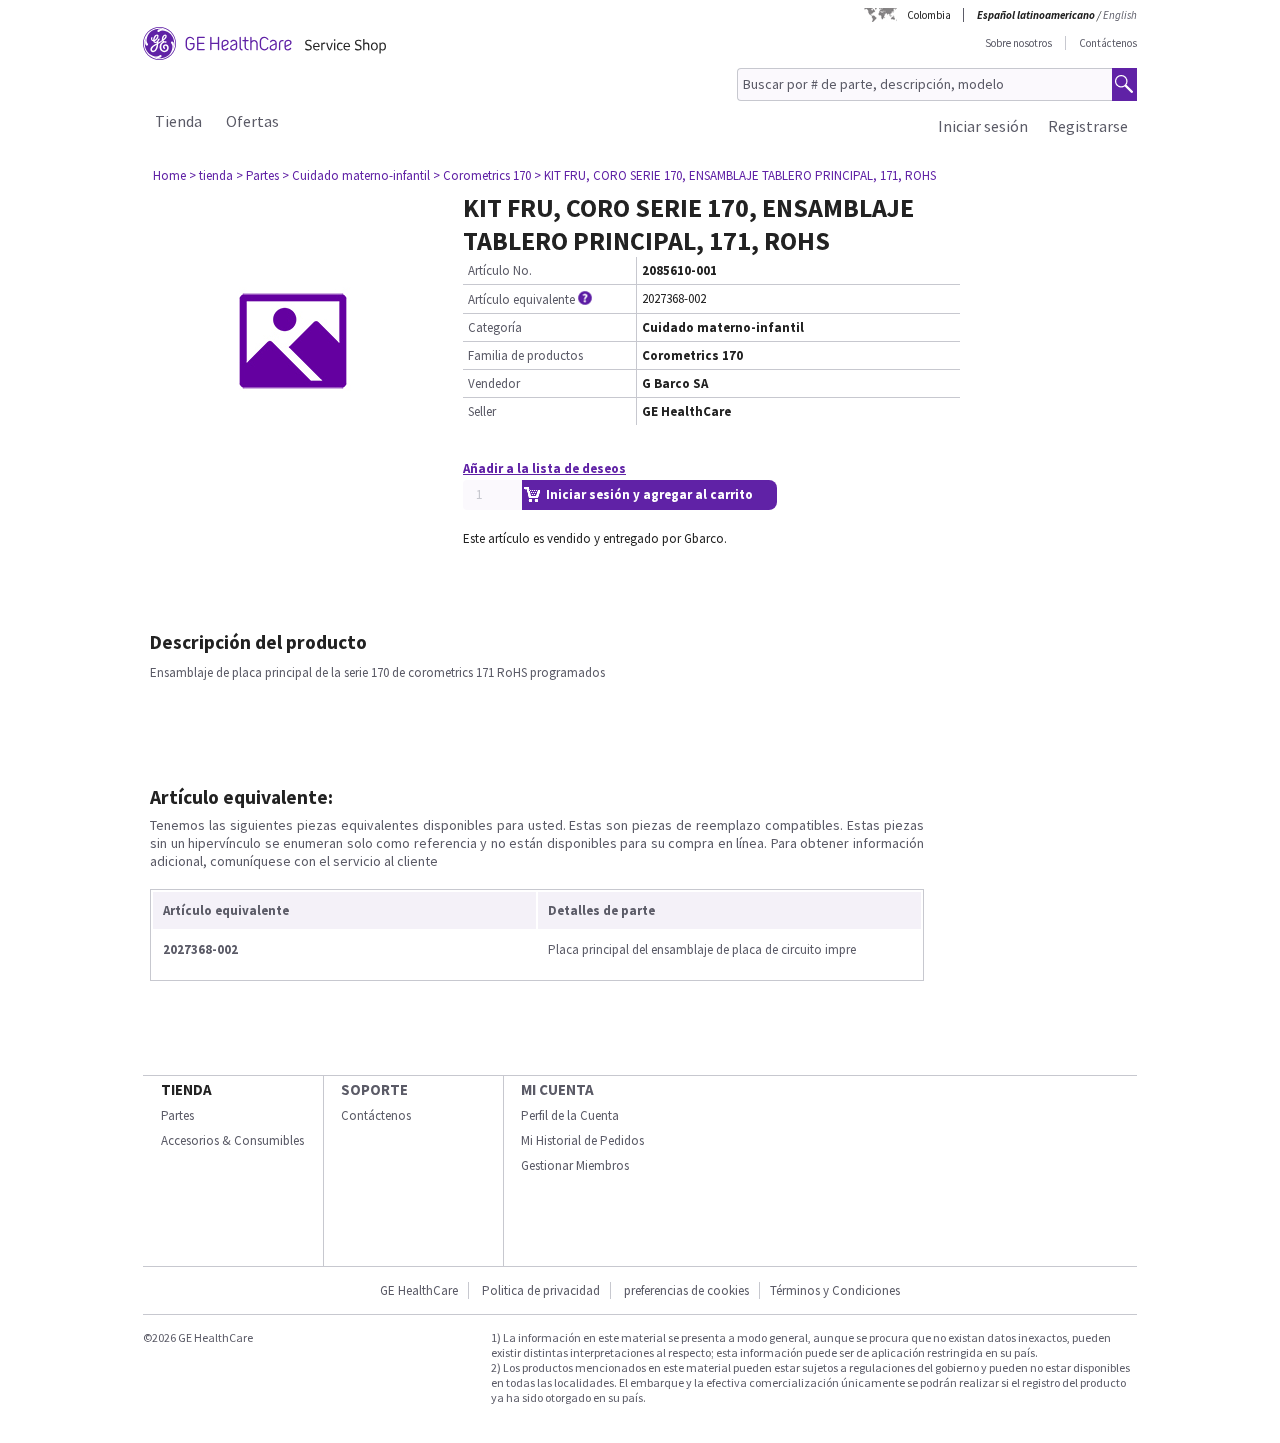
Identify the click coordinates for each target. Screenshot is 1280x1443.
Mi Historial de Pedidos (582, 1140)
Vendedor (494, 383)
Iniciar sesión (983, 126)
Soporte (374, 1089)
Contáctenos (1108, 43)
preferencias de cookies (686, 1290)
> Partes (257, 175)
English (1120, 15)
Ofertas (252, 121)
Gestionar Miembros (575, 1165)
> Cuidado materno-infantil (356, 175)
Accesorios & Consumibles (232, 1140)
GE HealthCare (419, 1290)
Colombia (929, 15)
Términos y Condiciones (835, 1290)
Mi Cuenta (557, 1089)
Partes (177, 1115)
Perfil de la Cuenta (570, 1115)
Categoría (495, 327)
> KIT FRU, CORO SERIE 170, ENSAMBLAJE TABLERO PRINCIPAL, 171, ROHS (735, 175)
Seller (482, 411)
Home (169, 175)
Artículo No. (500, 270)
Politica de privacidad (541, 1290)
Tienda (178, 121)
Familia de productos (525, 355)
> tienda (211, 175)
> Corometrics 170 (482, 175)
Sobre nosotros (1018, 43)
